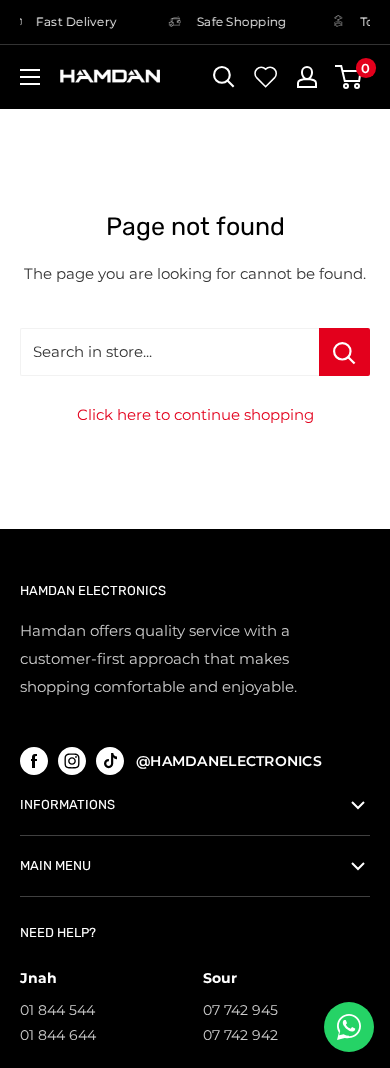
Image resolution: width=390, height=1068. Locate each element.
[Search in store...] (344, 352)
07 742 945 (240, 1010)
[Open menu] (30, 77)
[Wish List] (266, 77)
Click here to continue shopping (195, 414)
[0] (349, 77)
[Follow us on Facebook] (34, 760)
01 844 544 (57, 1010)
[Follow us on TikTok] (110, 760)
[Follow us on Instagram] (72, 760)
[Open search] (224, 77)
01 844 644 (58, 1035)
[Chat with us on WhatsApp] (349, 1027)
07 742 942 (240, 1035)
